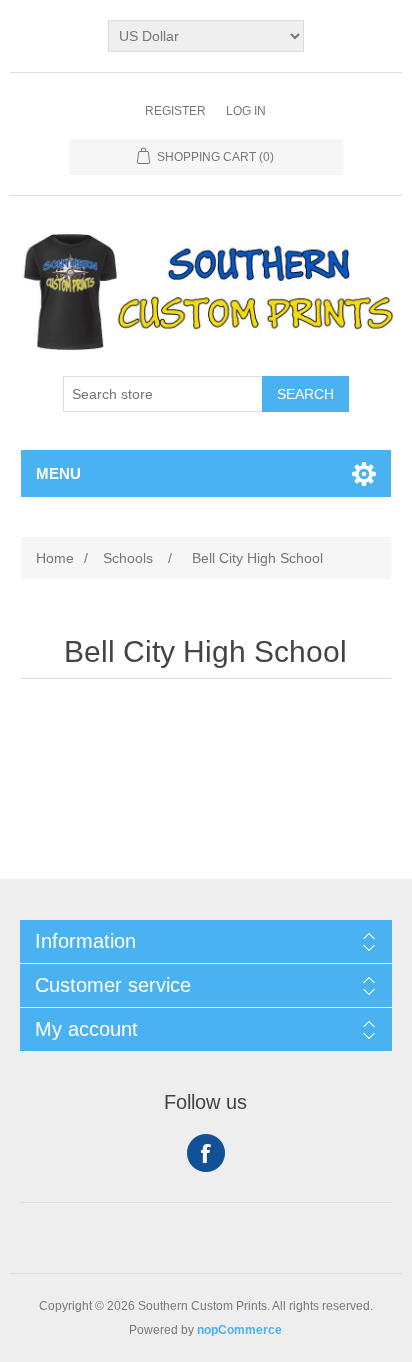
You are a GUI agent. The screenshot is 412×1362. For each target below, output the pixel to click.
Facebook (206, 1153)
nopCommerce (239, 1330)
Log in (246, 111)
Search (305, 394)
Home (55, 558)
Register (175, 111)
